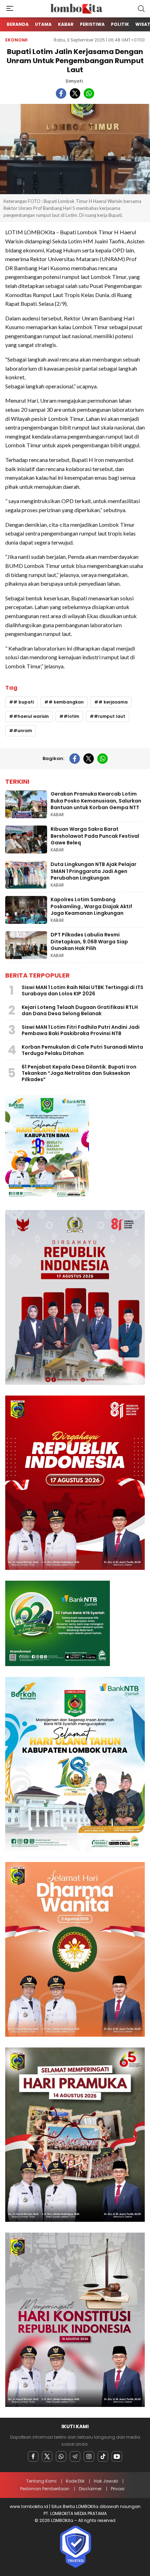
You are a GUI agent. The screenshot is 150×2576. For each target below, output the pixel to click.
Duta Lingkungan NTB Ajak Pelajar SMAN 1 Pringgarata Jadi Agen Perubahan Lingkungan (93, 871)
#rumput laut (110, 716)
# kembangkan (66, 702)
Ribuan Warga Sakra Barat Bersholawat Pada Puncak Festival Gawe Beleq (95, 836)
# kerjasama (113, 702)
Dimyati (74, 81)
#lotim (71, 716)
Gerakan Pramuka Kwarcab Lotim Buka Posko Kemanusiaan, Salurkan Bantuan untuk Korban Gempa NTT (96, 801)
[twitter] (75, 93)
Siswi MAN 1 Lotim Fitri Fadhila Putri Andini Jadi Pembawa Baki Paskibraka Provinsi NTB (81, 1030)
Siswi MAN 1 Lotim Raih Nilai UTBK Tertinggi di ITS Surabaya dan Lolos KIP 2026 (82, 990)
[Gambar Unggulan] (75, 149)
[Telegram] (75, 2456)
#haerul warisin (31, 716)
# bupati (24, 702)
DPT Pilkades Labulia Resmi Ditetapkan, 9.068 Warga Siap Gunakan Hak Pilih (89, 941)
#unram (23, 731)
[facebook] (61, 93)
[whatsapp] (89, 93)
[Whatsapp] (61, 2456)
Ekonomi (16, 40)
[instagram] (89, 2456)
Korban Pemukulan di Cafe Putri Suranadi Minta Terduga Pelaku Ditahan (82, 1050)
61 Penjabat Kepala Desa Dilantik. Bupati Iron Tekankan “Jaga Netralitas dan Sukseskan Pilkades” (79, 1073)
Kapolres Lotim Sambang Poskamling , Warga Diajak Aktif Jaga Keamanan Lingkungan (91, 906)
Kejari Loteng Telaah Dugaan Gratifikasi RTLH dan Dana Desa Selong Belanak (80, 1010)
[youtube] (117, 2456)
